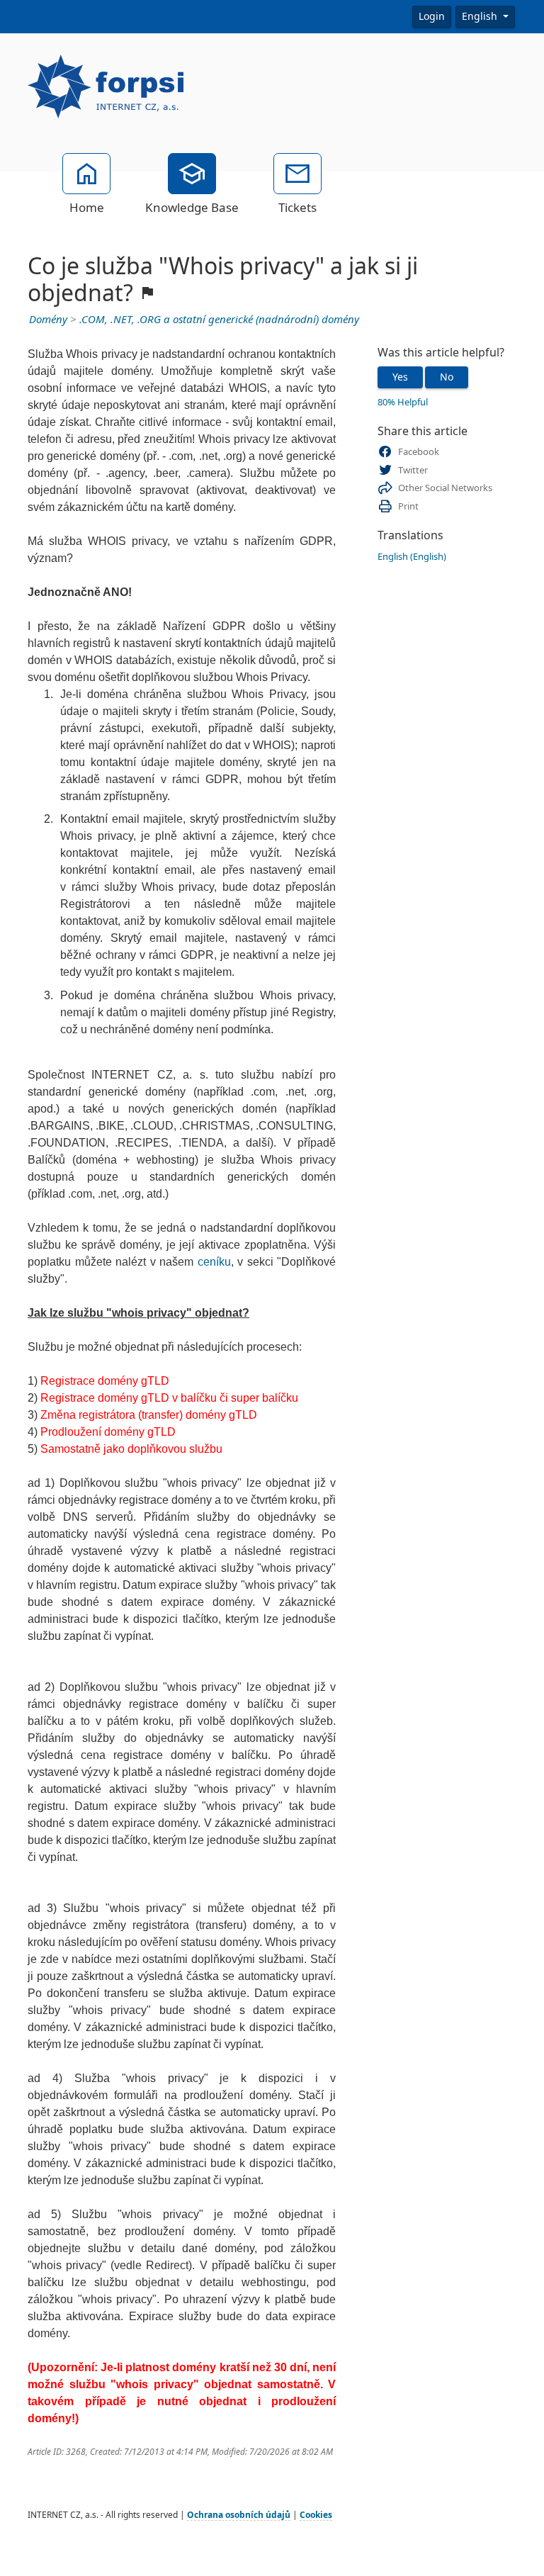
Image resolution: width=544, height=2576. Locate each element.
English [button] (481, 16)
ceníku (214, 1262)
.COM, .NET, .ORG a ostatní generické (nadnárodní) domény (219, 320)
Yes (400, 377)
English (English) (412, 557)
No (447, 377)
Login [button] (432, 16)
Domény (48, 320)
